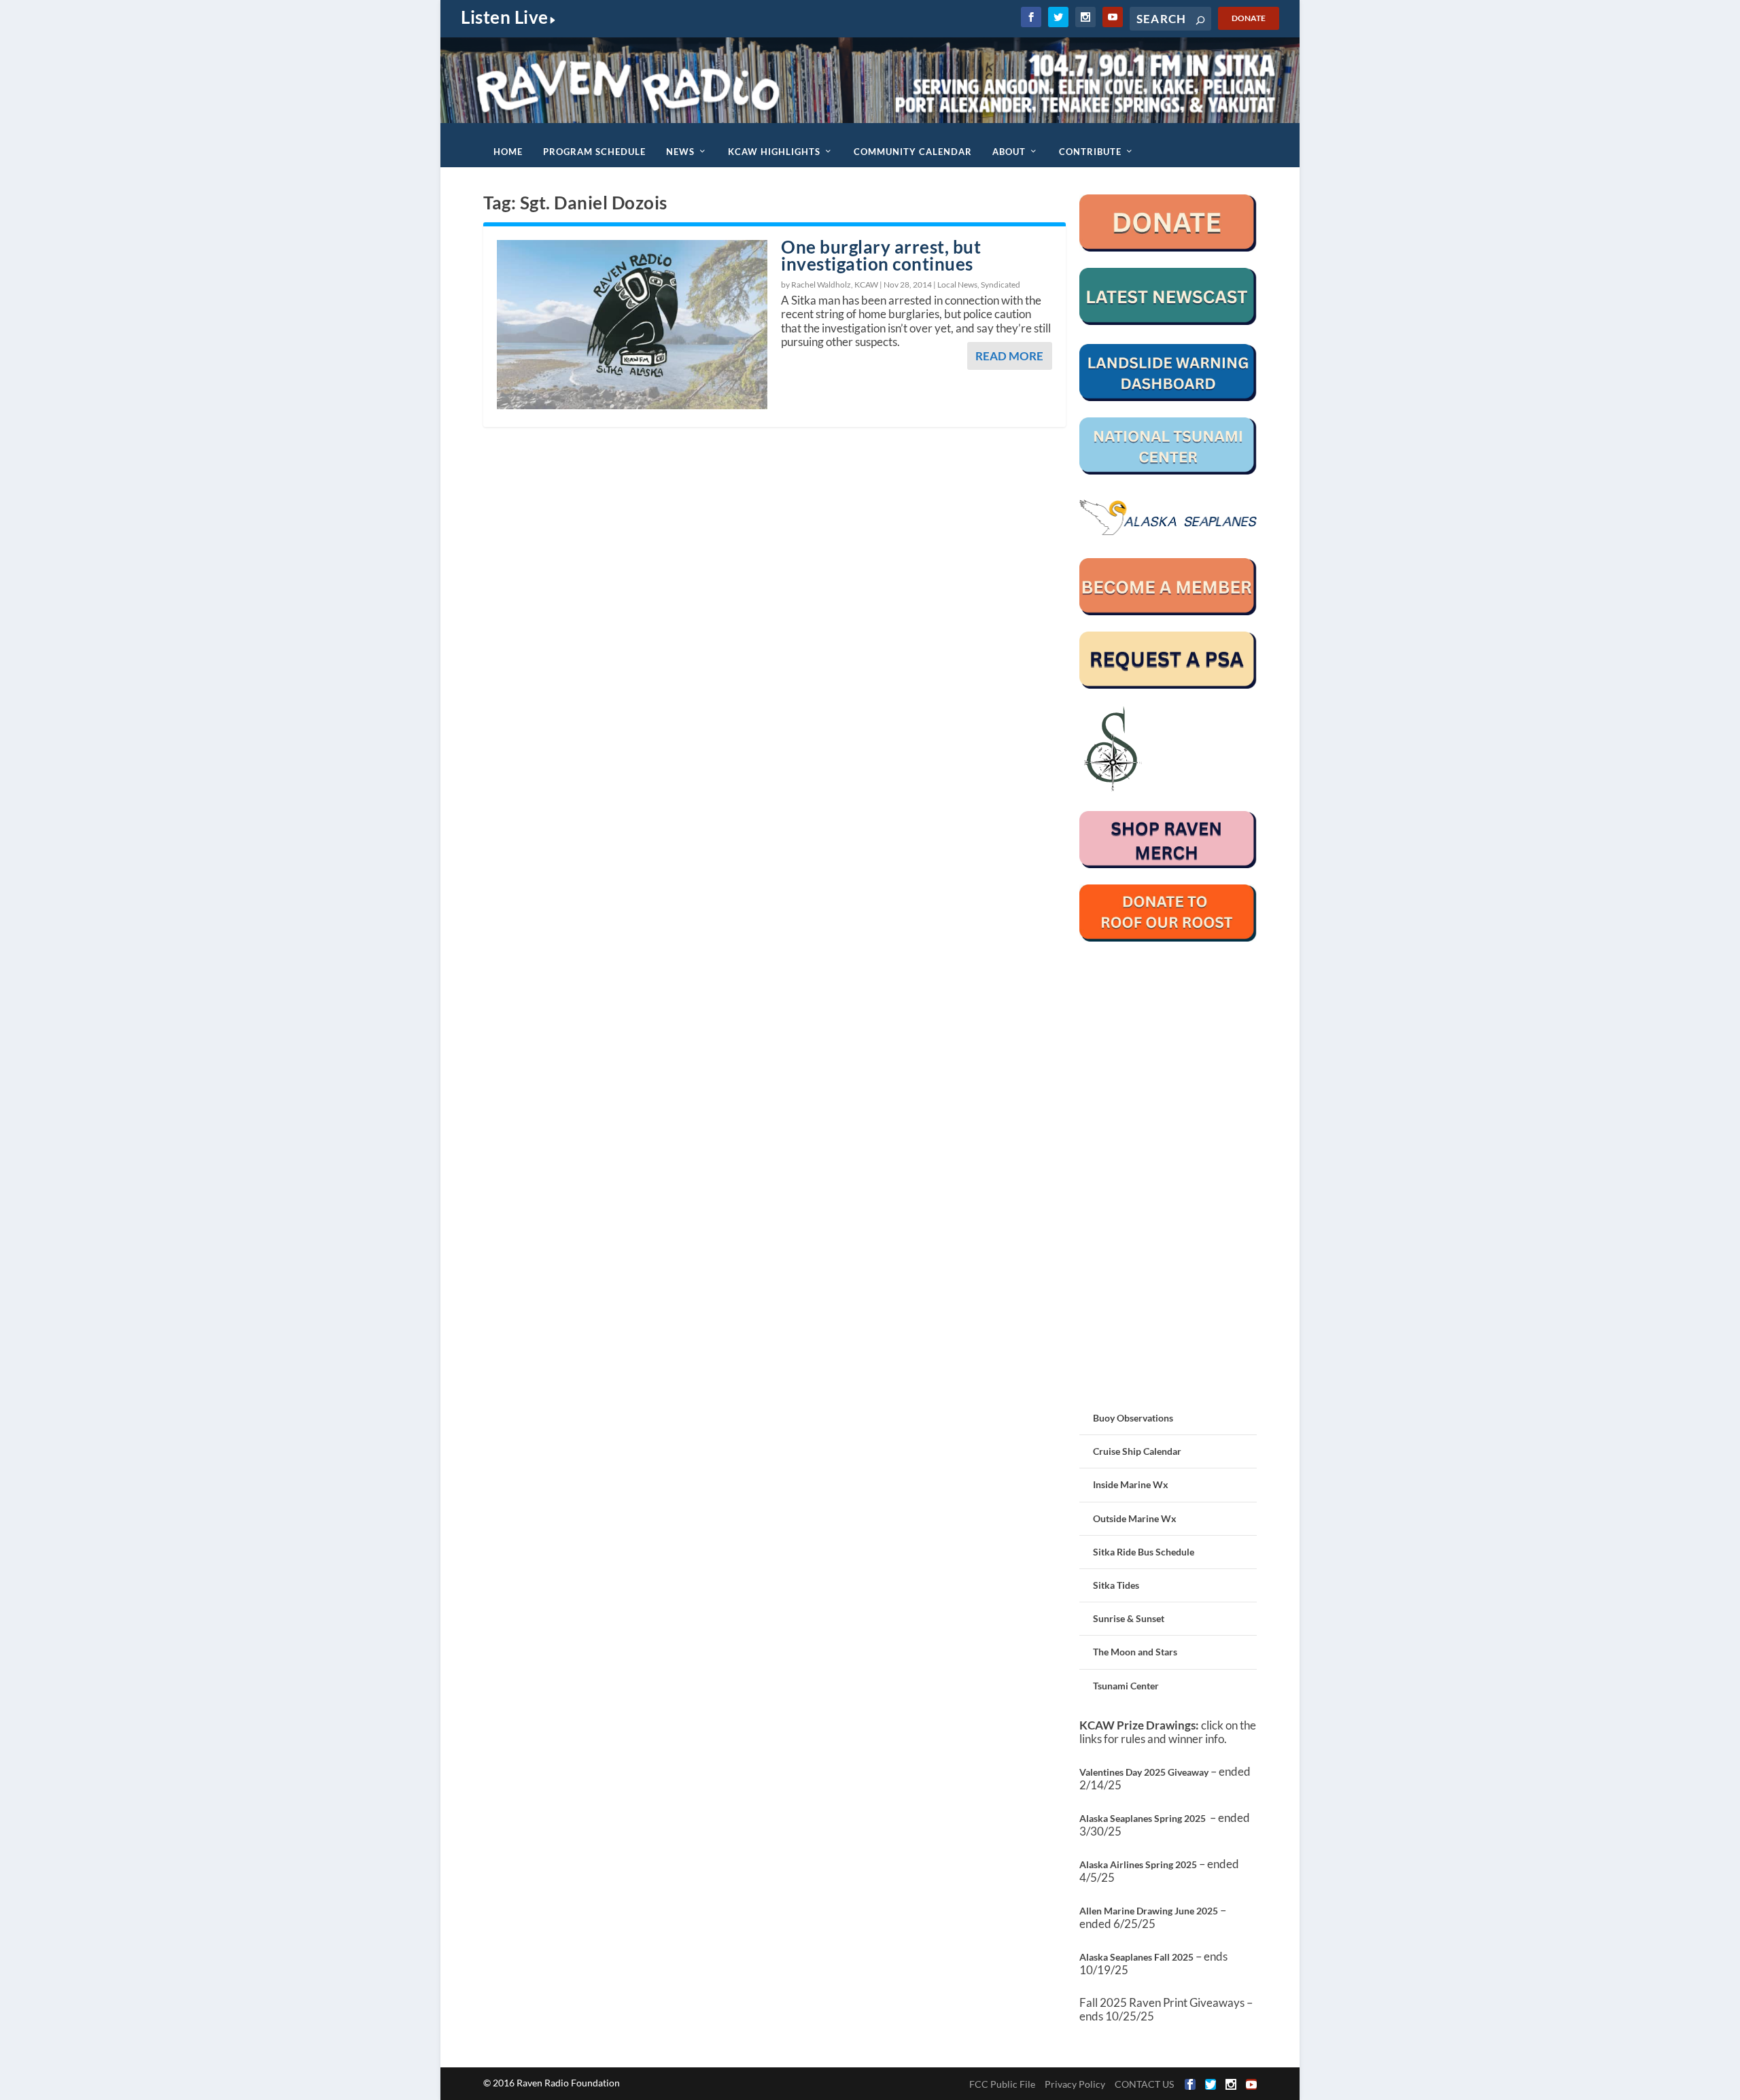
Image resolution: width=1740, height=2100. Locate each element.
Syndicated (1000, 285)
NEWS (680, 152)
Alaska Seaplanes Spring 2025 (1143, 1818)
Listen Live (505, 17)
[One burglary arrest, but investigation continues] (632, 325)
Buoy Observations (1133, 1418)
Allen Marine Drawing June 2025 (1149, 1911)
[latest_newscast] (1168, 321)
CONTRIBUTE (1090, 152)
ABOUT (1009, 152)
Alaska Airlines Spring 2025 (1138, 1864)
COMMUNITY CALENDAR (913, 152)
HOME (508, 152)
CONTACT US (1144, 2084)
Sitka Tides (1116, 1585)
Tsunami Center (1126, 1686)
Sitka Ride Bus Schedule (1144, 1552)
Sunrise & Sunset (1129, 1618)
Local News (957, 285)
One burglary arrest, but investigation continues (881, 255)
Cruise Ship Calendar (1137, 1451)
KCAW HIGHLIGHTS (774, 152)
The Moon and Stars (1135, 1652)
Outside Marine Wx (1135, 1518)
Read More (1009, 356)
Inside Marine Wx (1131, 1484)
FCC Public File (1002, 2084)
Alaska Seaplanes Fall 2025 (1136, 1957)
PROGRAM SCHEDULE (594, 152)
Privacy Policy (1075, 2084)
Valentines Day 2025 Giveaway (1144, 1772)
